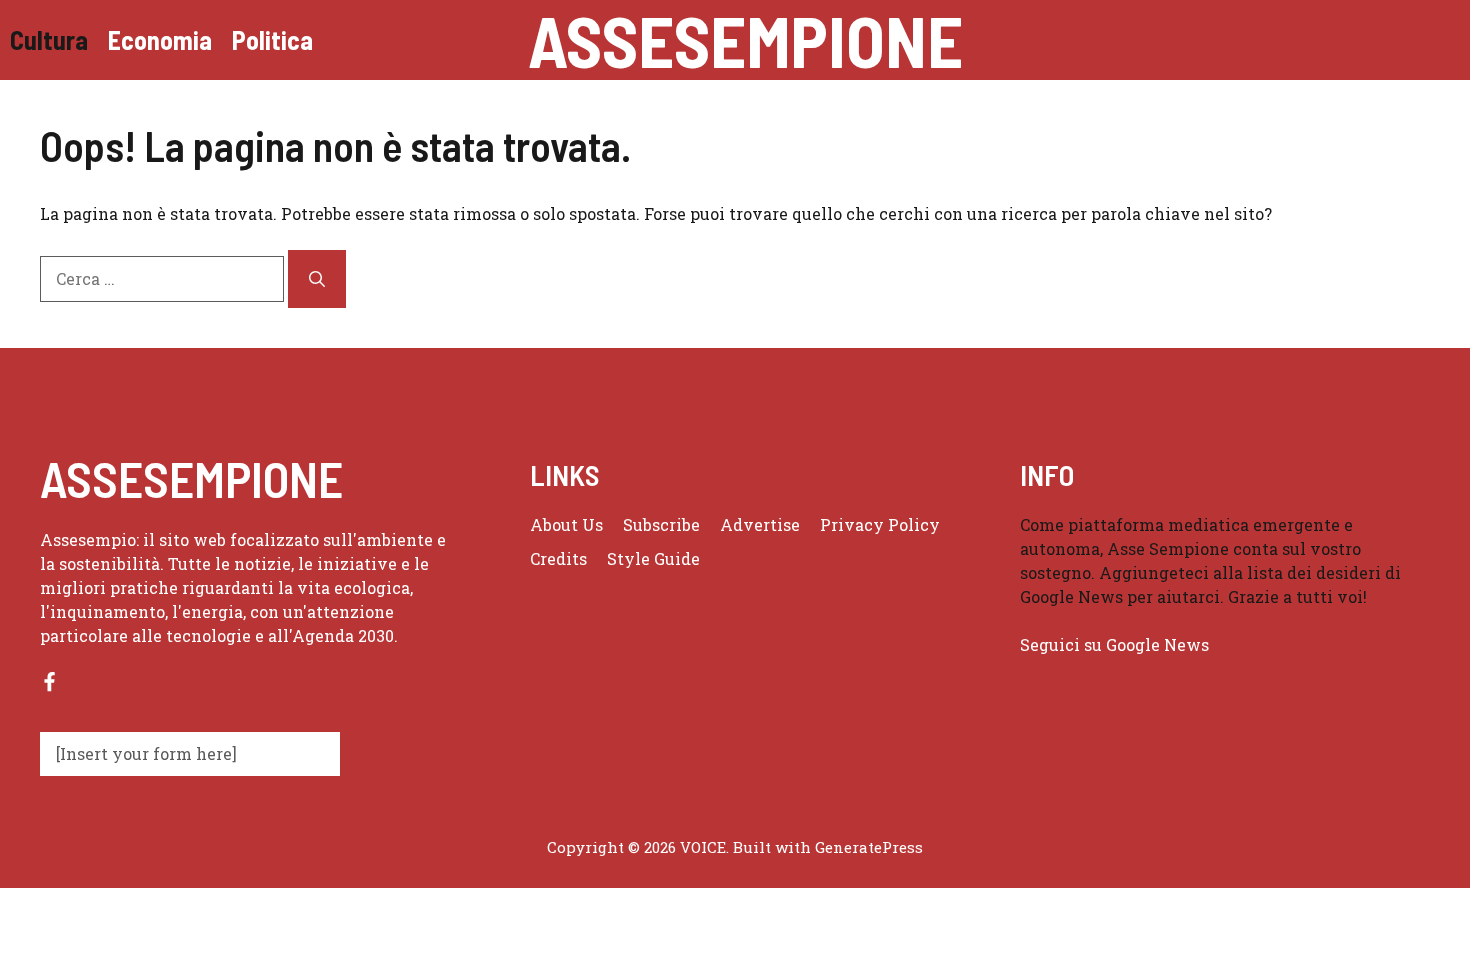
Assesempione (745, 40)
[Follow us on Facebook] (49, 681)
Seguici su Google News (1116, 644)
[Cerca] (317, 279)
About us (566, 524)
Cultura (49, 39)
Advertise (760, 524)
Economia (160, 39)
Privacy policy (880, 524)
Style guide (653, 558)
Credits (558, 558)
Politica (272, 39)
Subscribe (661, 524)
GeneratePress (869, 847)
